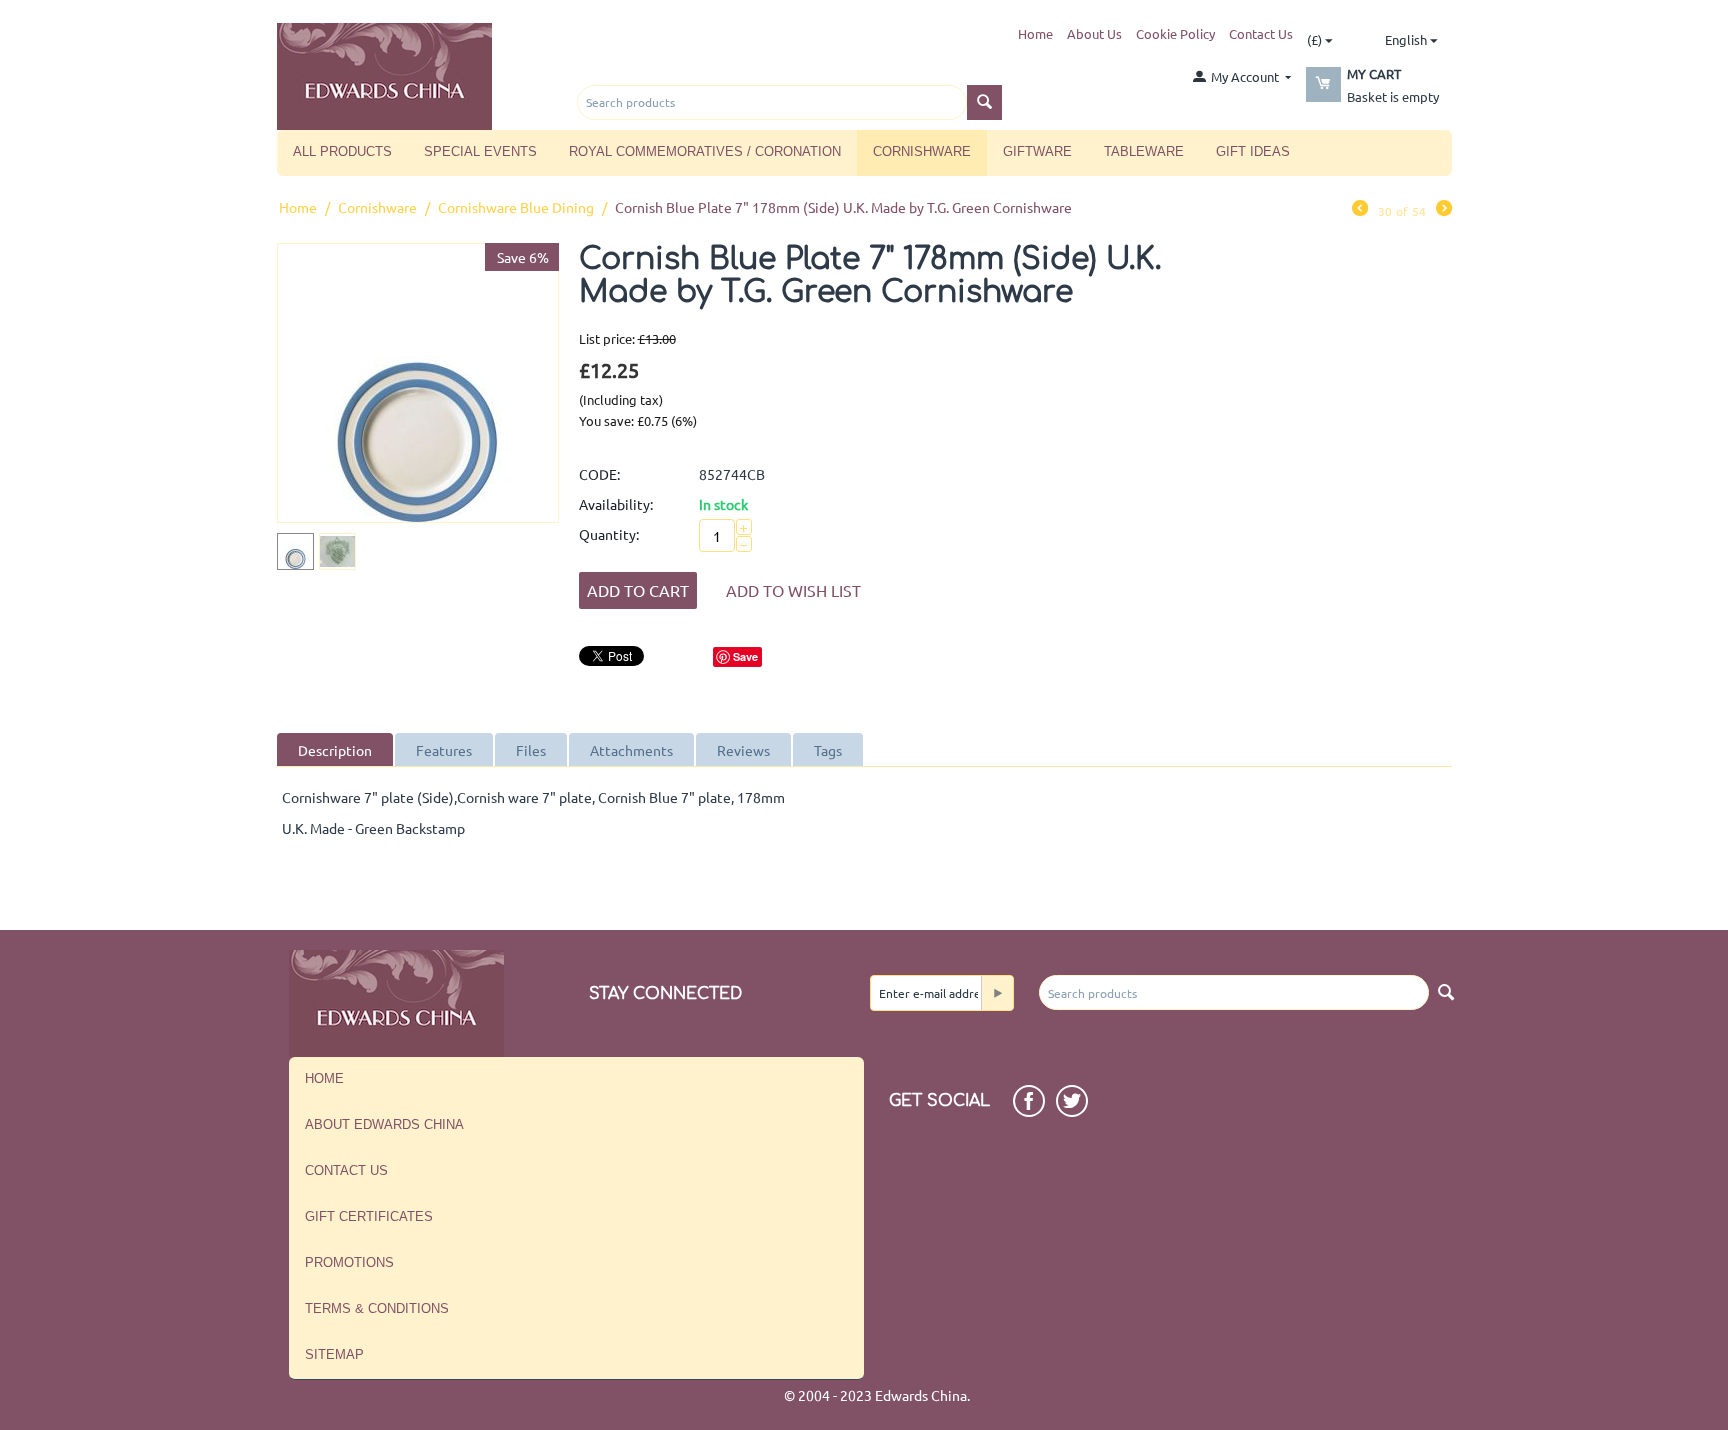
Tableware (1144, 151)
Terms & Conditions (377, 1308)
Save (745, 656)
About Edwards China (384, 1124)
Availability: (616, 504)
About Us (1094, 33)
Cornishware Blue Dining (516, 207)
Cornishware (922, 151)
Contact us (346, 1170)
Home (1035, 33)
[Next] (1444, 210)
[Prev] (1360, 210)
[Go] (997, 993)
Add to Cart (638, 590)
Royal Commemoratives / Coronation (705, 151)
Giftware (1037, 151)
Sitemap (334, 1354)
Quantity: (609, 534)
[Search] (984, 102)
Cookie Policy (1175, 33)
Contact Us (1261, 33)
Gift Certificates (369, 1216)
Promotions (349, 1262)
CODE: (599, 474)
